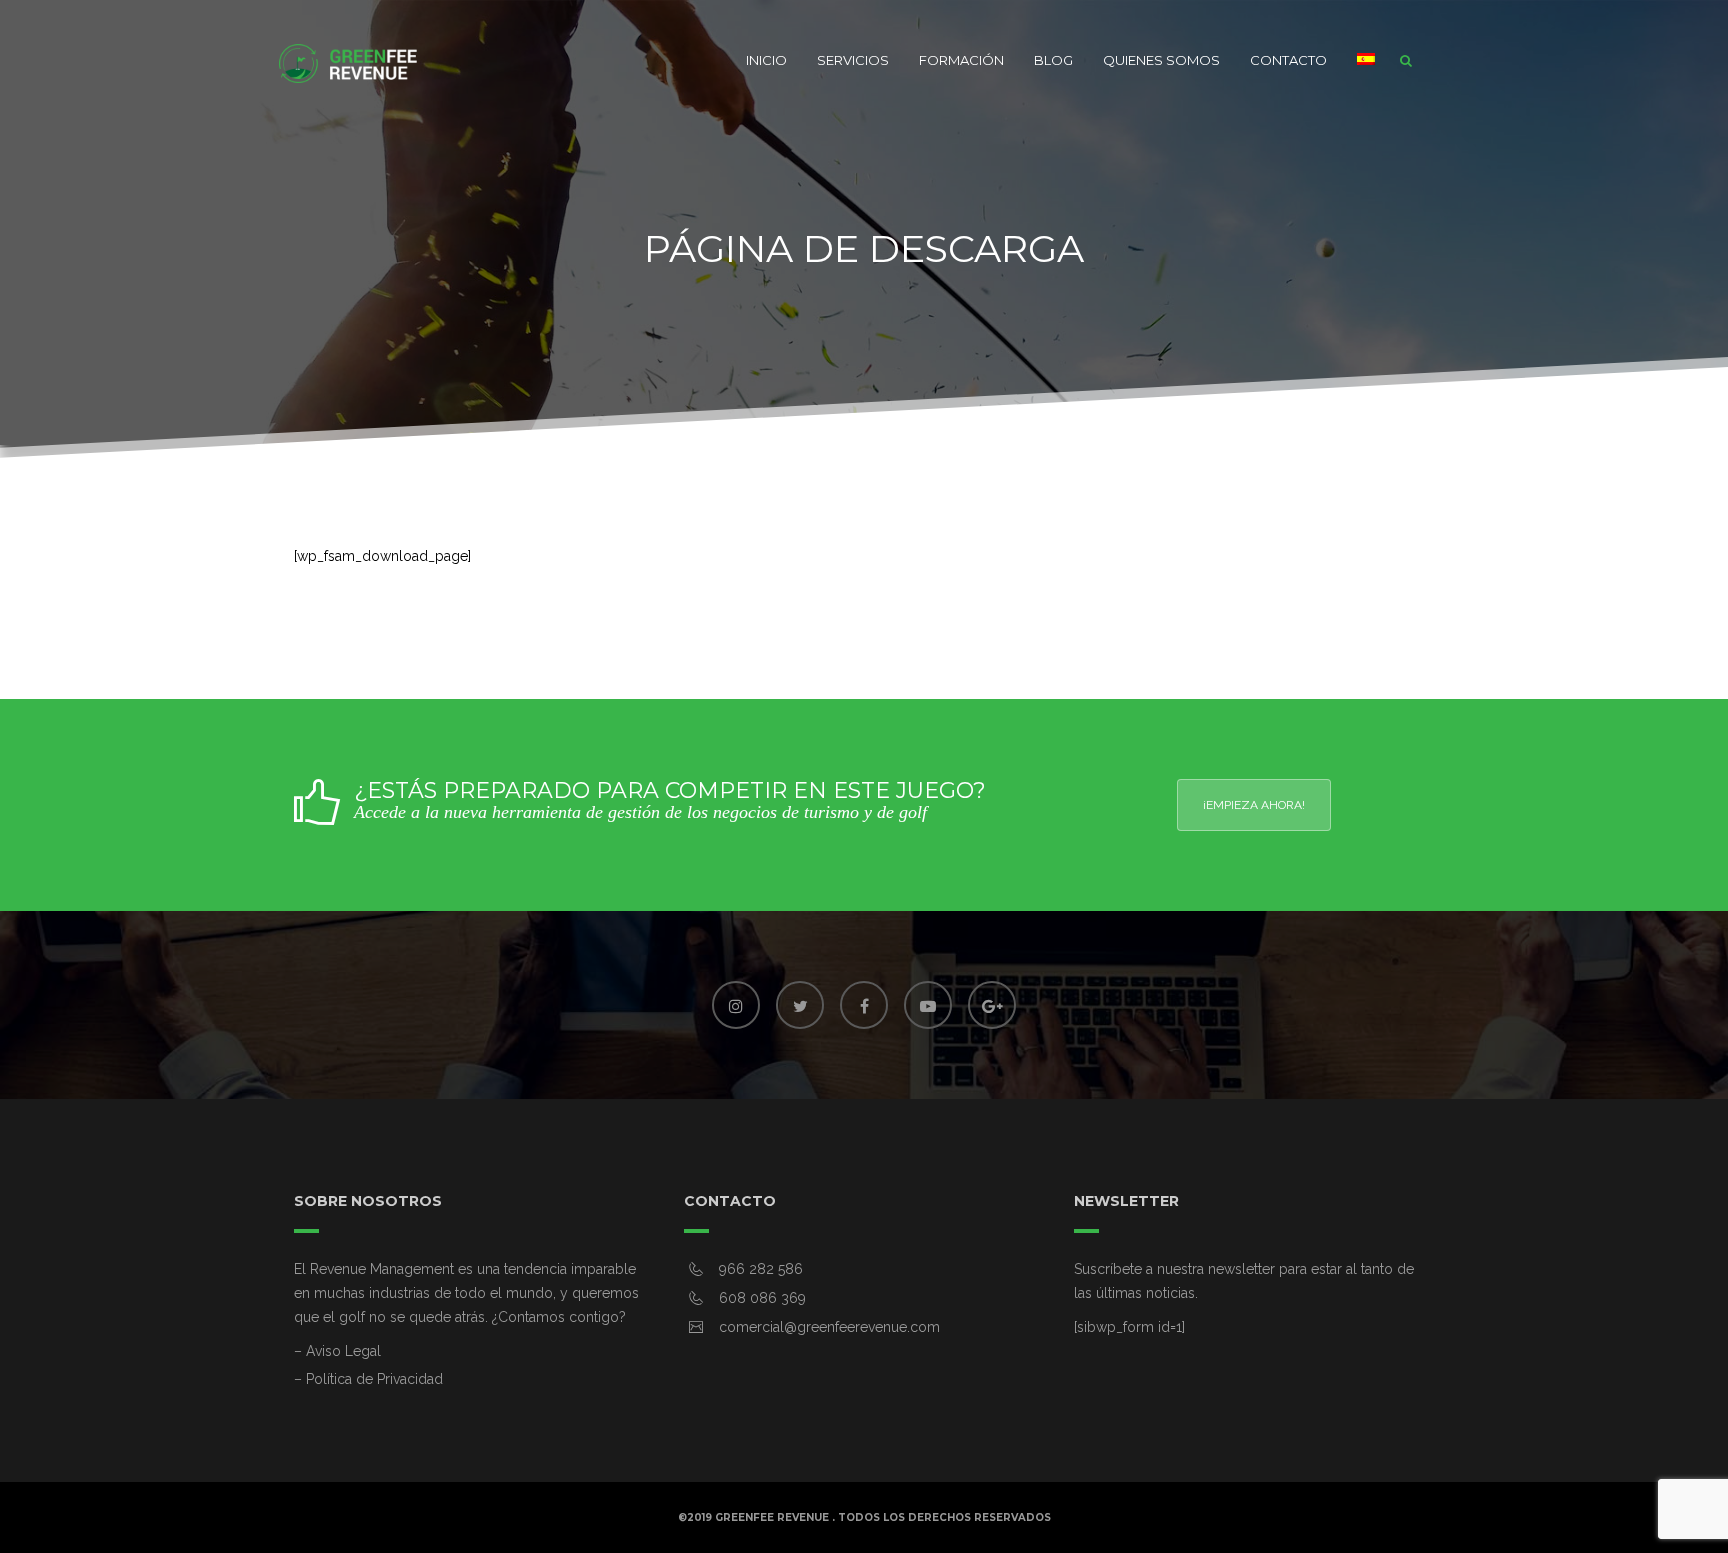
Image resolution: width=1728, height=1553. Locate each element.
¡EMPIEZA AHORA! (1254, 805)
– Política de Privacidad (368, 1379)
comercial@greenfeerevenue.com (829, 1327)
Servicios (853, 60)
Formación (961, 60)
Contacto (1288, 60)
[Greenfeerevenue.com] (349, 60)
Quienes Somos (1161, 60)
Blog (1053, 60)
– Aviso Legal (337, 1351)
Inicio (766, 60)
